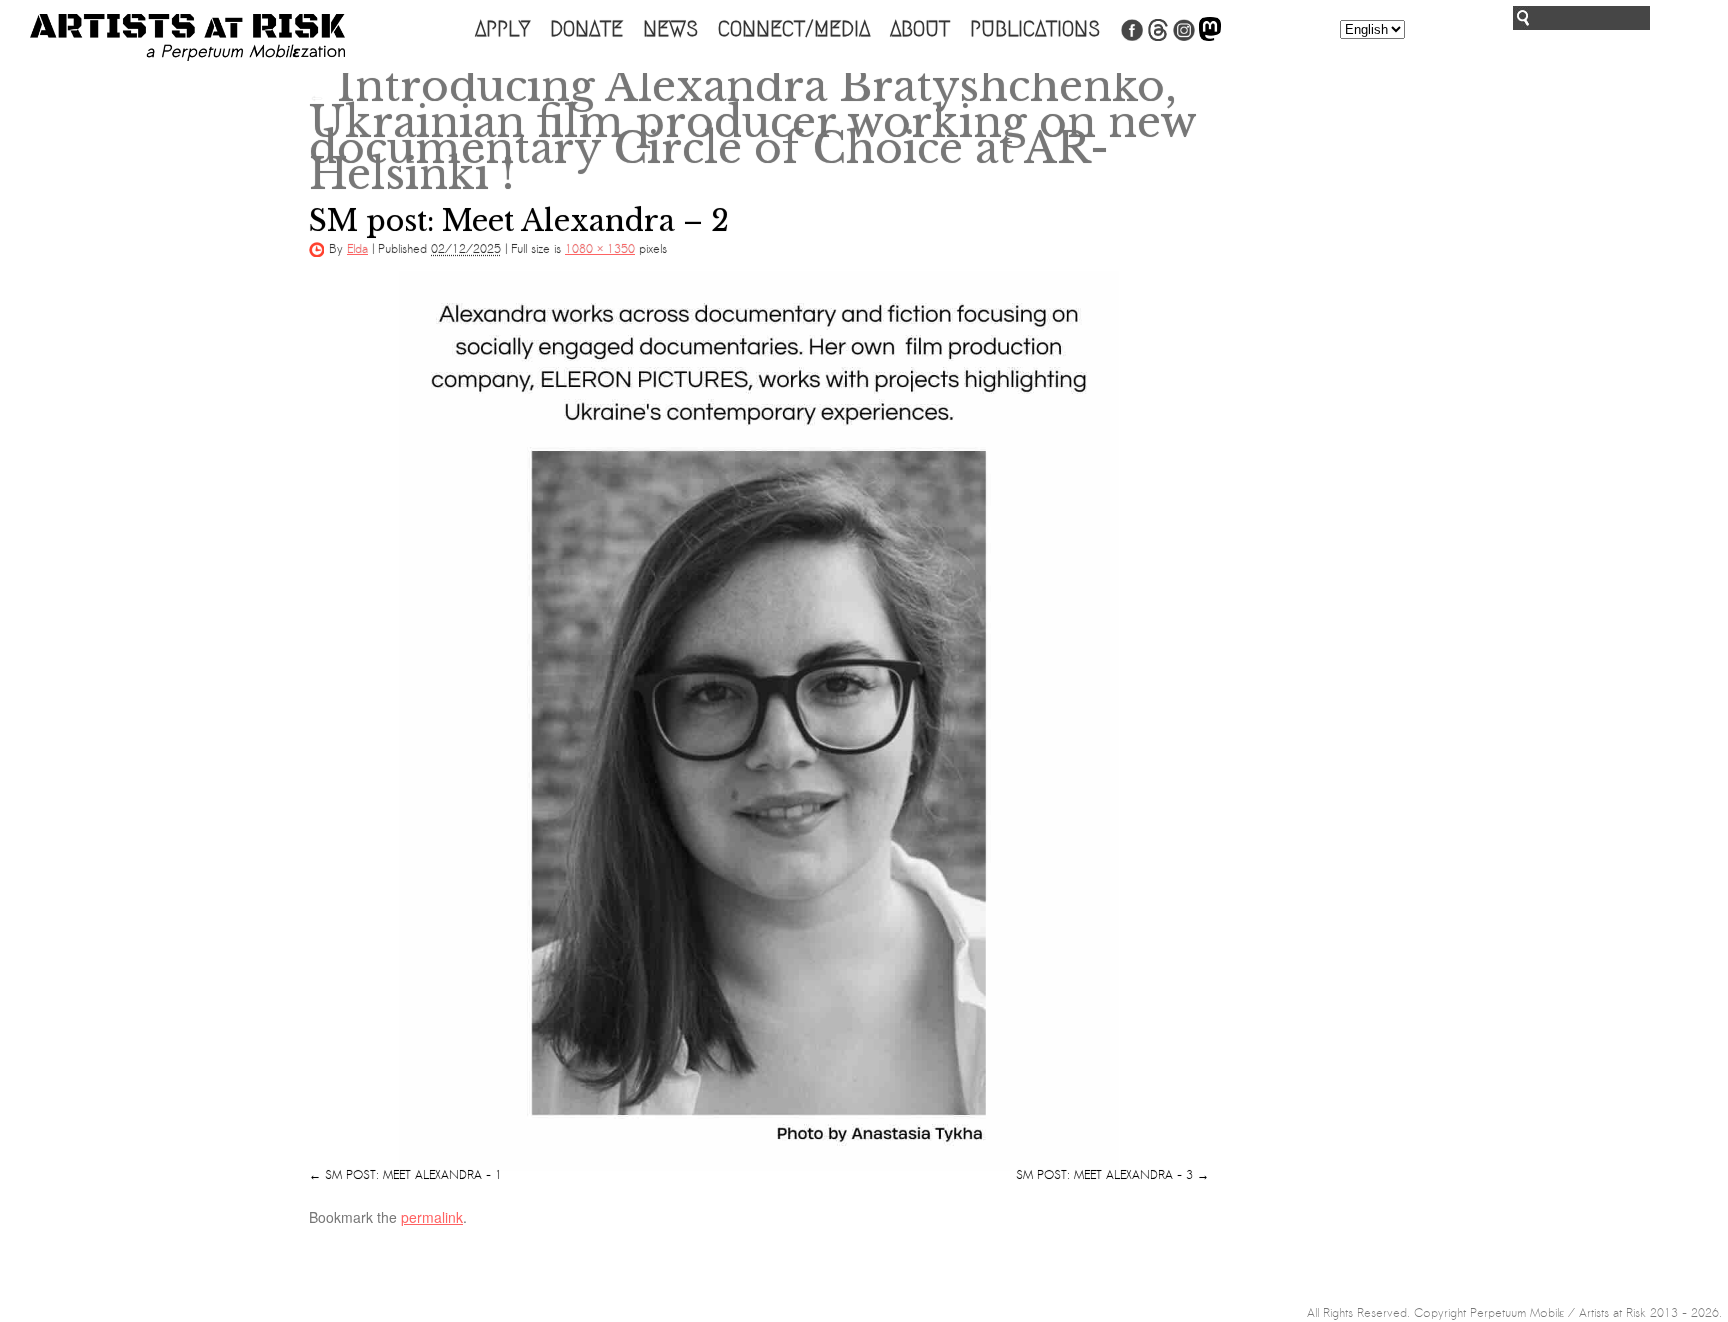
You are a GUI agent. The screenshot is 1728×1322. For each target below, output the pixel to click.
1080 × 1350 (600, 249)
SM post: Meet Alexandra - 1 (413, 1175)
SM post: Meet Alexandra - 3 (1104, 1175)
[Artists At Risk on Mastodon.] (1210, 37)
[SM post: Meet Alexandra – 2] (759, 721)
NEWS (670, 29)
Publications (1035, 29)
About (920, 29)
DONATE (586, 29)
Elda (357, 249)
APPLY (502, 29)
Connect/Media (794, 29)
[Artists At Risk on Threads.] (1158, 37)
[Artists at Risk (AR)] (187, 37)
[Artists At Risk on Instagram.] (1184, 37)
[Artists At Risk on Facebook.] (1132, 37)
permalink (432, 1217)
